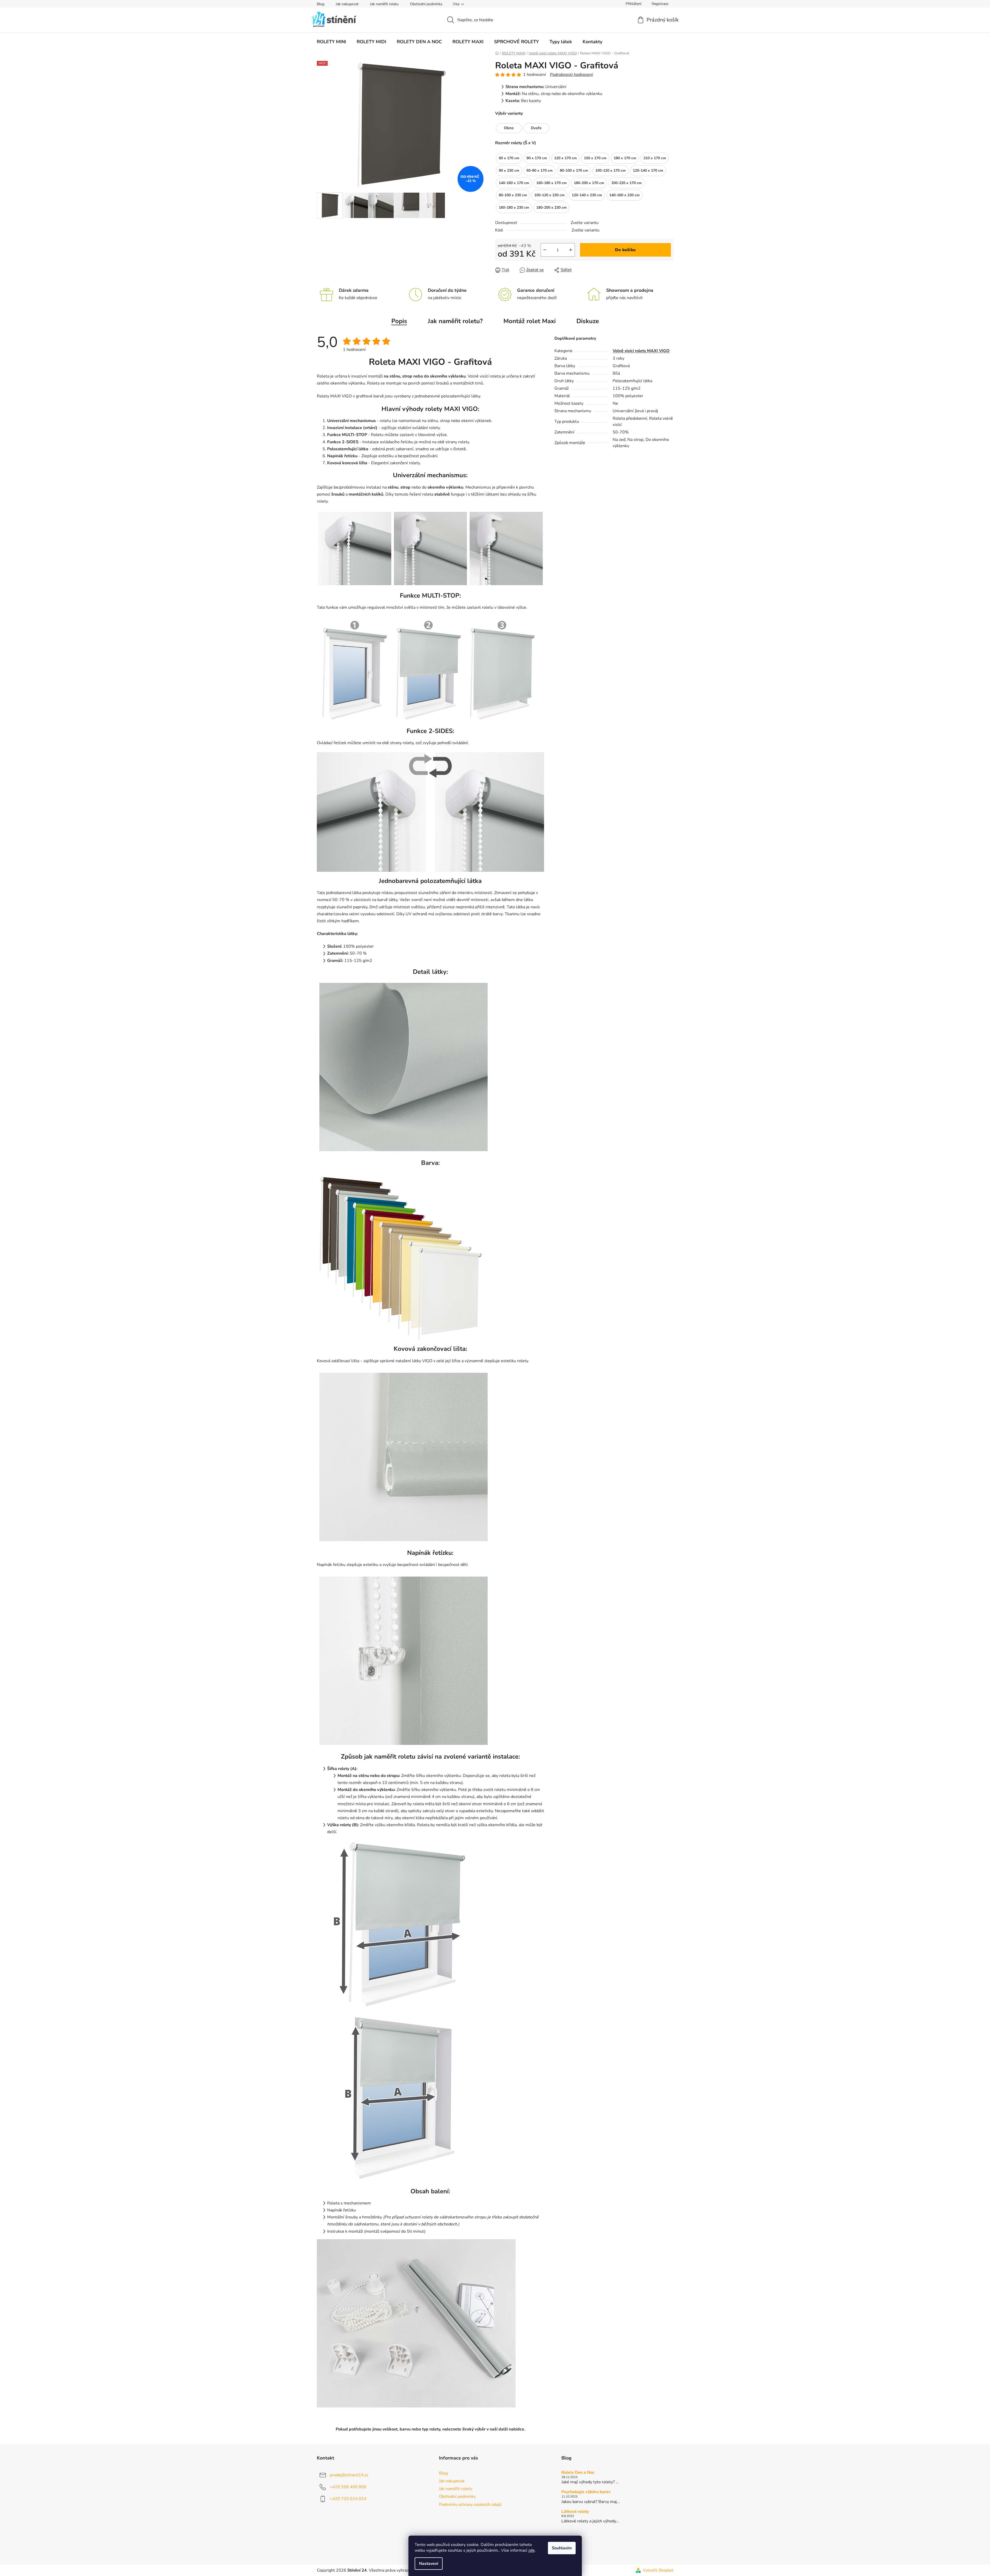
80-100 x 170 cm (574, 169)
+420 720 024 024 (348, 2499)
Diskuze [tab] (588, 321)
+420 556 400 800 (348, 2487)
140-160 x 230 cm (624, 194)
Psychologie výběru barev (586, 2492)
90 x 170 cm (537, 157)
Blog (321, 4)
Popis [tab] (399, 321)
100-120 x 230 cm (549, 194)
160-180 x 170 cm (551, 182)
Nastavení (429, 2564)
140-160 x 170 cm (514, 182)
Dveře (536, 128)
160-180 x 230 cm (514, 206)
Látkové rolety (575, 2512)
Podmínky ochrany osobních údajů (470, 2505)
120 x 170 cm (565, 157)
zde (531, 2550)
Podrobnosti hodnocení (571, 75)
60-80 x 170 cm (540, 169)
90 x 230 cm (509, 169)
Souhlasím (562, 2548)
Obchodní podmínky (426, 4)
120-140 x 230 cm (587, 194)
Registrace (660, 4)
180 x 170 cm (625, 157)
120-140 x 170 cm (648, 169)
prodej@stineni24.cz (349, 2475)
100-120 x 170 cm (610, 169)
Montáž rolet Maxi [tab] (530, 321)
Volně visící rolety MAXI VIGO (641, 351)
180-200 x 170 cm (589, 182)
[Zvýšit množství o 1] (571, 250)
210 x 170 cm (655, 157)
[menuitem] (331, 42)
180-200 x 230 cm (551, 206)
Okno (509, 128)
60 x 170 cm (509, 157)
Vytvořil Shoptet (658, 2570)
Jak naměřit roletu (384, 4)
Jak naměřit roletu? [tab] (455, 321)
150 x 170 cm (595, 157)
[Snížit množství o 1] (545, 250)
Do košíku (625, 250)
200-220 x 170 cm (626, 182)
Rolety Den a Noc (578, 2473)
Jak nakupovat (347, 4)
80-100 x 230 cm (513, 194)
